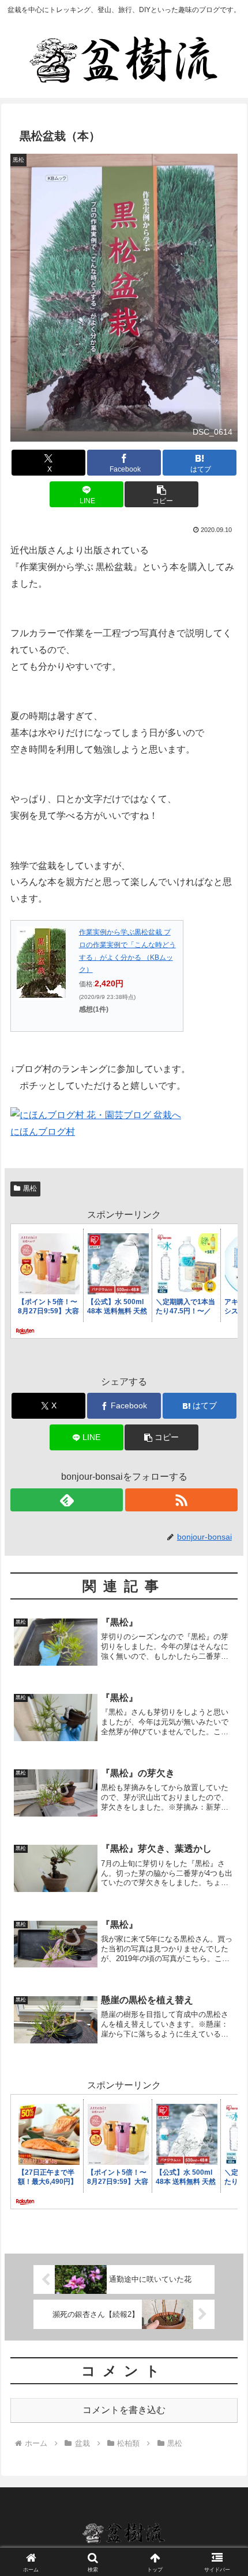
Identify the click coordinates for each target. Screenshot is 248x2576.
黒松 (30, 1188)
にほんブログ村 (43, 1132)
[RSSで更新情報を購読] (181, 1500)
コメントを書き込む (124, 2410)
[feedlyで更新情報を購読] (67, 1500)
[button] (161, 494)
